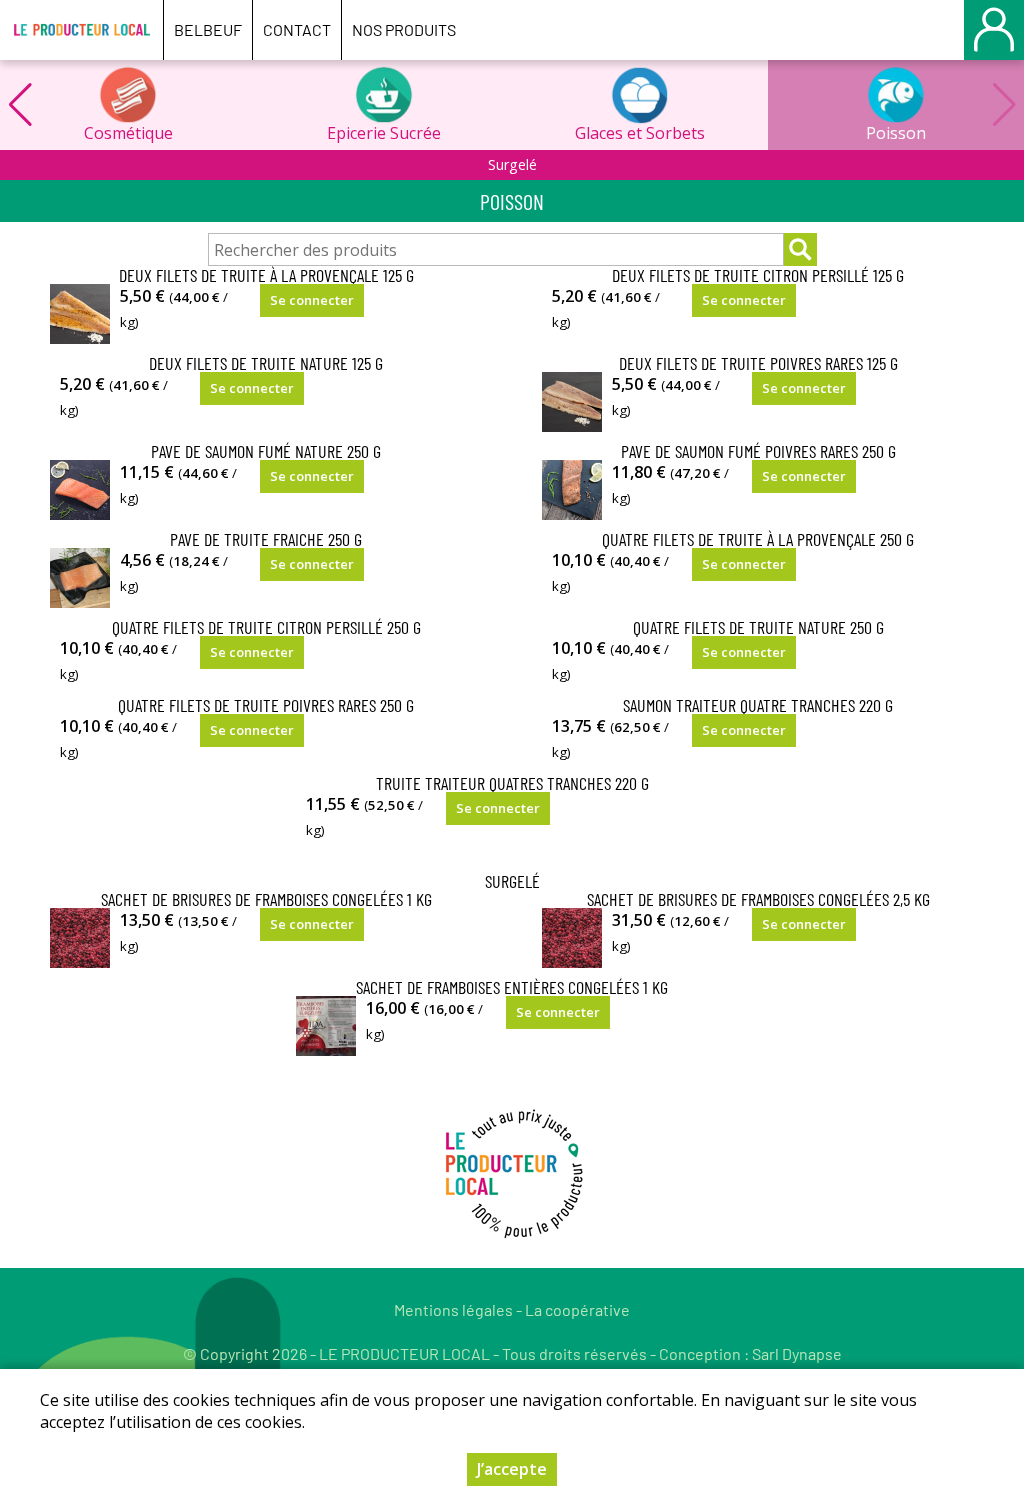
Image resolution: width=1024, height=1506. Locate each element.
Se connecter (312, 300)
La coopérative (577, 1309)
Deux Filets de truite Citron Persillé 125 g (758, 275)
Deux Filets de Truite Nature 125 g (266, 363)
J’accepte (512, 1469)
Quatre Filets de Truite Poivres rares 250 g (266, 705)
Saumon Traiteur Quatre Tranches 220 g (758, 705)
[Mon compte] (994, 30)
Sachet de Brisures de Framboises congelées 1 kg (266, 899)
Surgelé (512, 164)
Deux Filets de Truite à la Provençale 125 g (266, 275)
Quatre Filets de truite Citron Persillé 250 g (266, 627)
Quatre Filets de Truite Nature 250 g (758, 627)
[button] (20, 105)
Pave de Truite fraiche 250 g (266, 539)
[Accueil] (81, 30)
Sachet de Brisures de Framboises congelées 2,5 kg (758, 899)
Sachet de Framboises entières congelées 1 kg (512, 987)
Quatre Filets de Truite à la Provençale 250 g (758, 539)
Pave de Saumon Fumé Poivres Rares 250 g (758, 451)
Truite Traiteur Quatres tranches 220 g (512, 783)
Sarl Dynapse (797, 1353)
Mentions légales (453, 1309)
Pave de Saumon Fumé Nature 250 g (266, 451)
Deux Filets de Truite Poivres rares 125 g (758, 363)
